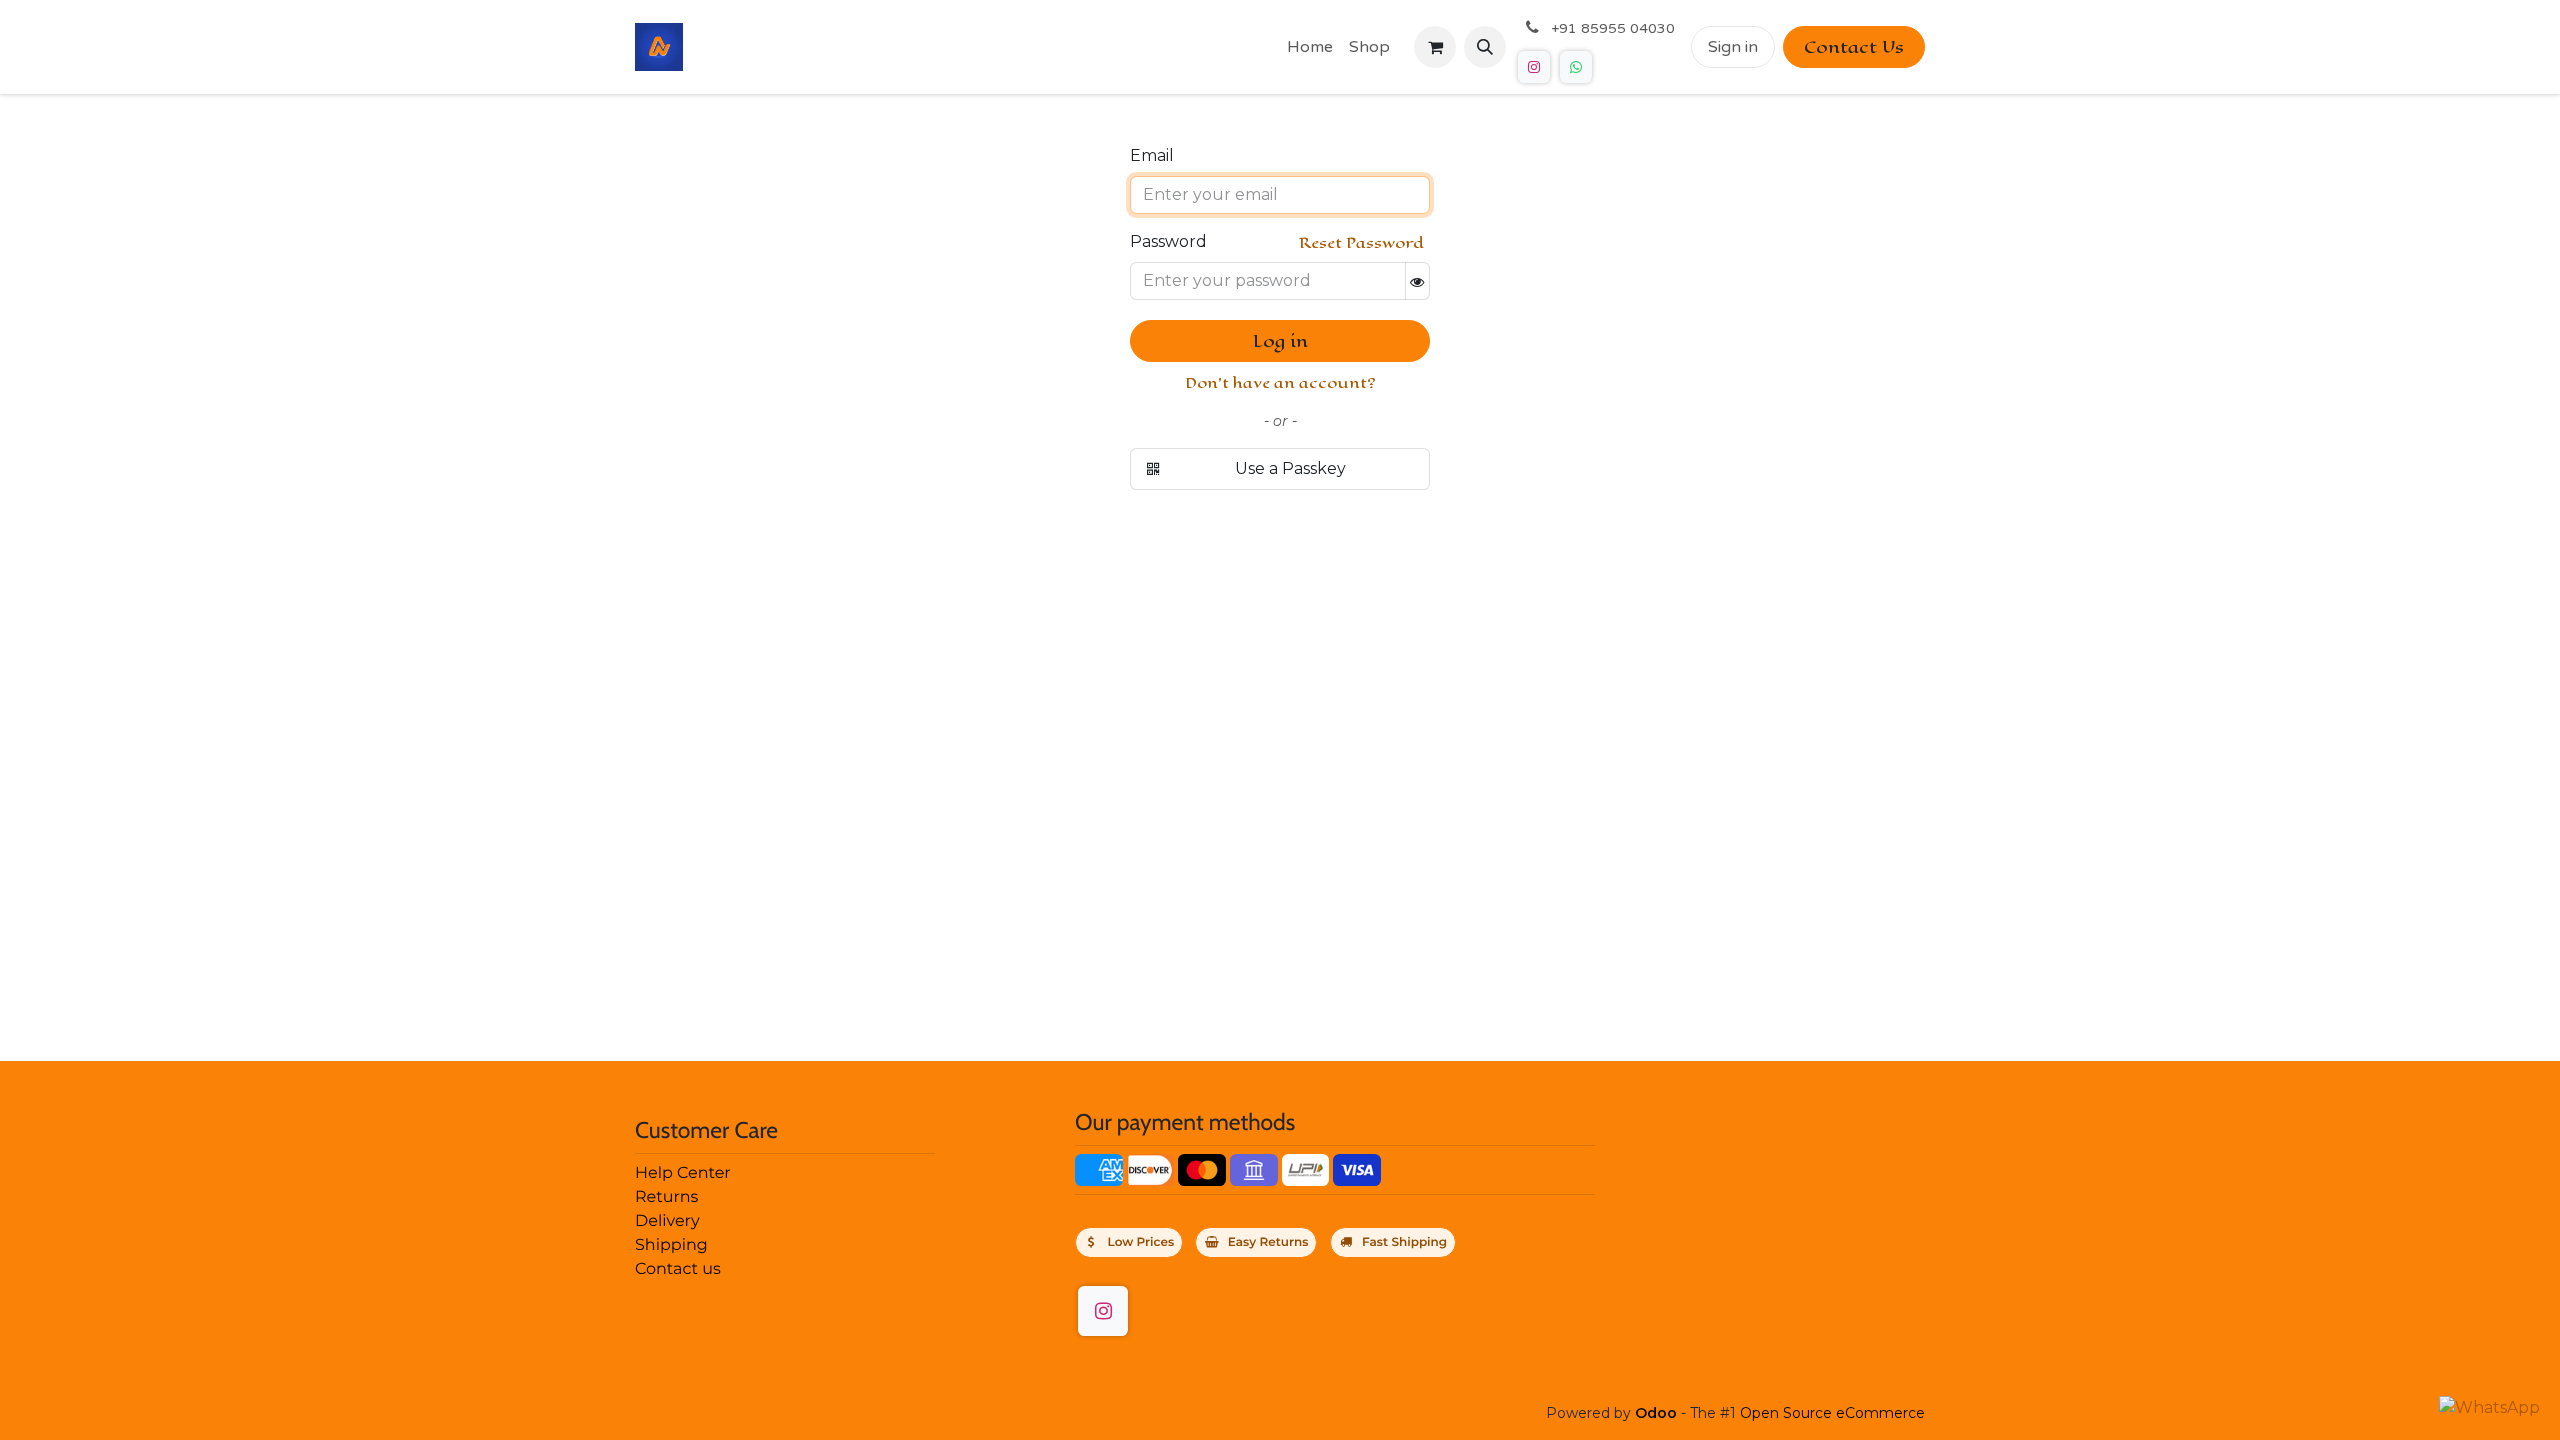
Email (1152, 155)
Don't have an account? (1280, 382)
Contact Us (1854, 47)
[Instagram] (1534, 67)
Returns (666, 1197)
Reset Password (1361, 242)
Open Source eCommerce (1832, 1413)
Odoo (1658, 1413)
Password (1168, 241)
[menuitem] (1310, 47)
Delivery (667, 1221)
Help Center (683, 1173)
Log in (1280, 341)
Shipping (671, 1245)
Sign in (1733, 47)
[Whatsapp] (1576, 67)
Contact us (678, 1269)
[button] (1485, 47)
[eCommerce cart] (1435, 47)
